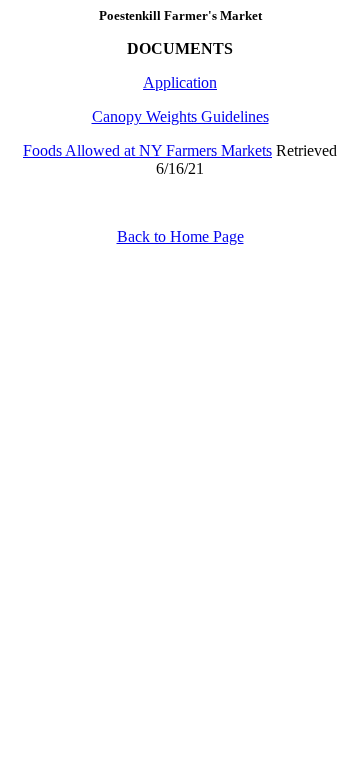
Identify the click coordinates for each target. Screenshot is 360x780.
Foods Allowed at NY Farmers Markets (147, 150)
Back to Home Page (180, 236)
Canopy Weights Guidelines (180, 116)
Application (180, 82)
